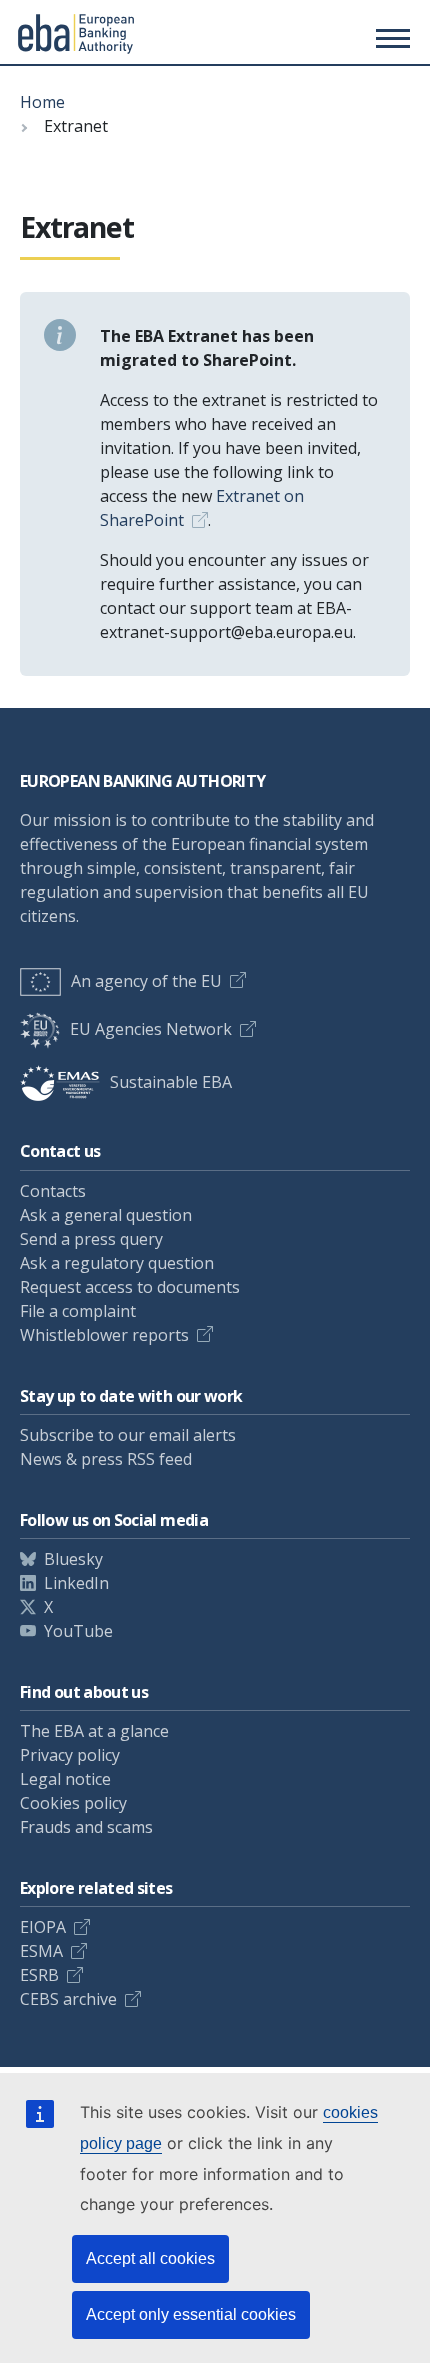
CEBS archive (68, 1999)
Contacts (53, 1191)
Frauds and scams (86, 1827)
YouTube (78, 1631)
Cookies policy (73, 1803)
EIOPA (43, 1927)
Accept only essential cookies (191, 2314)
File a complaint (78, 1311)
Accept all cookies (150, 2258)
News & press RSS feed (106, 1459)
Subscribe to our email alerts (128, 1435)
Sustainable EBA (171, 1082)
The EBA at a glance (94, 1731)
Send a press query (91, 1239)
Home (42, 102)
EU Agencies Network (151, 1029)
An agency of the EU (146, 981)
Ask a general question (106, 1215)
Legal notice (65, 1779)
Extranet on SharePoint (202, 508)
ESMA (41, 1951)
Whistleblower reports (104, 1335)
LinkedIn (76, 1583)
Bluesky (73, 1559)
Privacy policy (70, 1755)
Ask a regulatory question (117, 1263)
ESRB (39, 1975)
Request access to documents (130, 1287)
